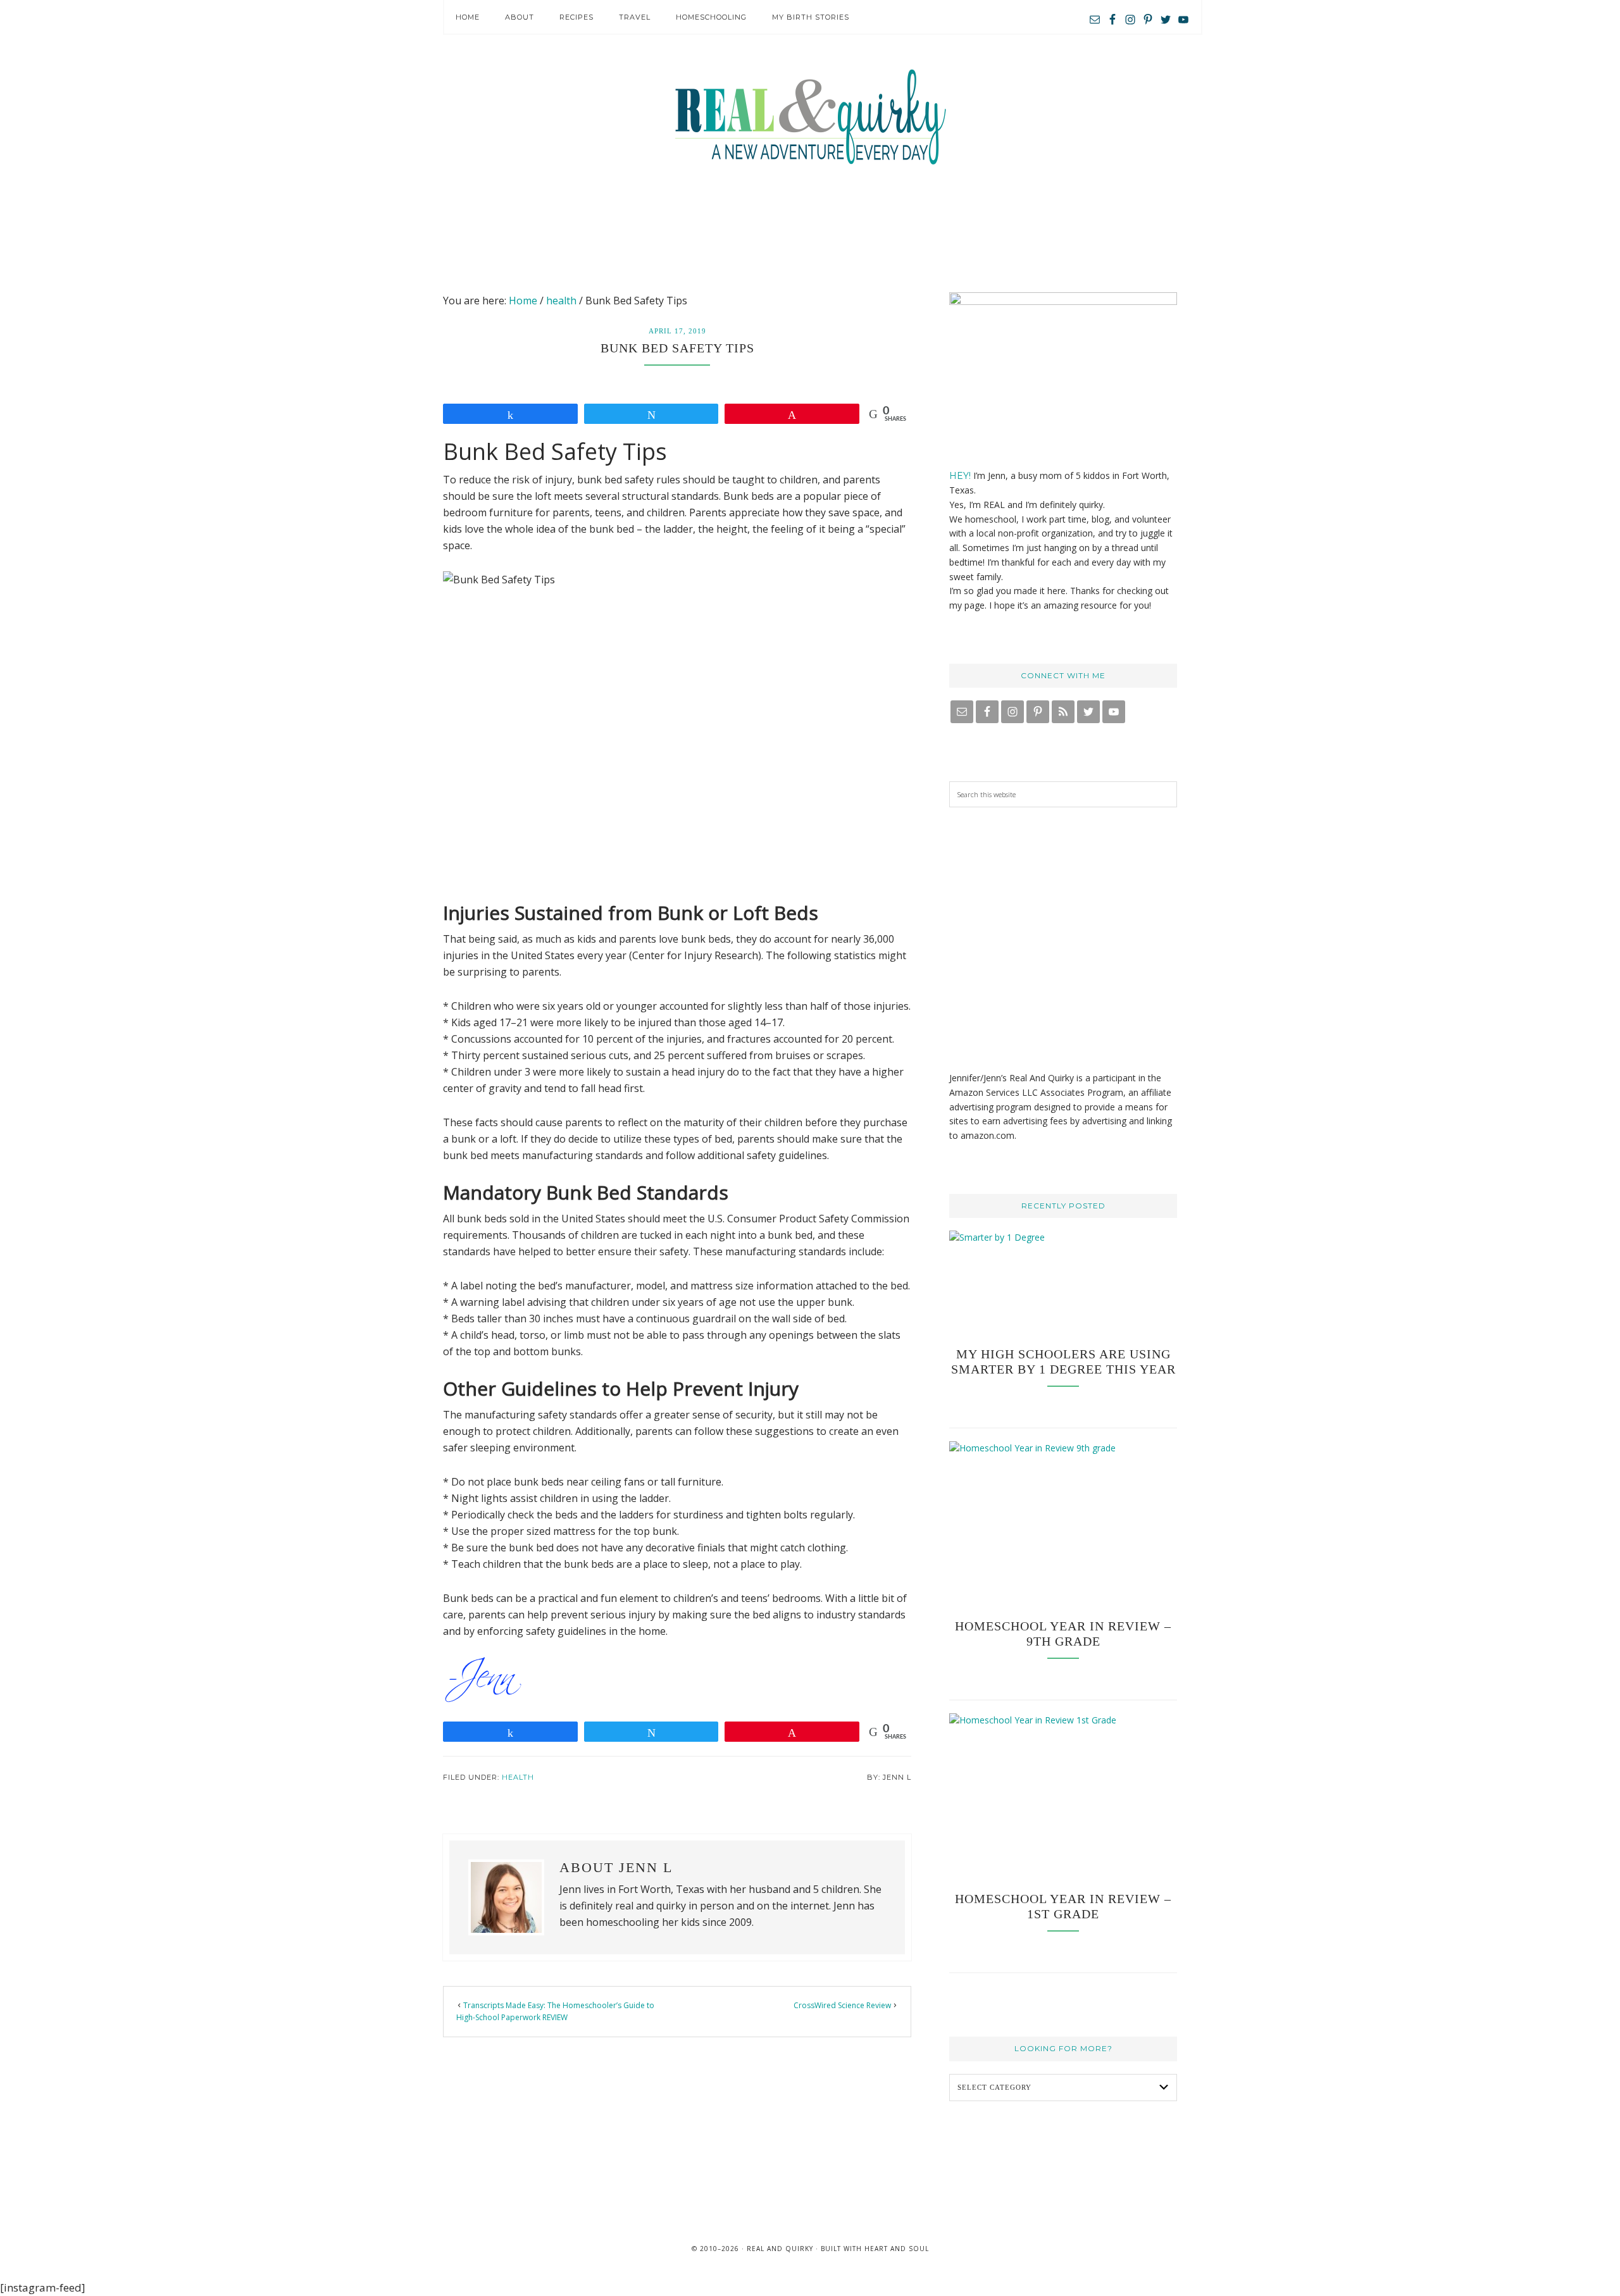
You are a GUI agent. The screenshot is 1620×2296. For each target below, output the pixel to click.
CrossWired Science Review (842, 2005)
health (518, 1777)
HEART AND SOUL (897, 2249)
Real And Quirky (810, 117)
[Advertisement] (810, 228)
